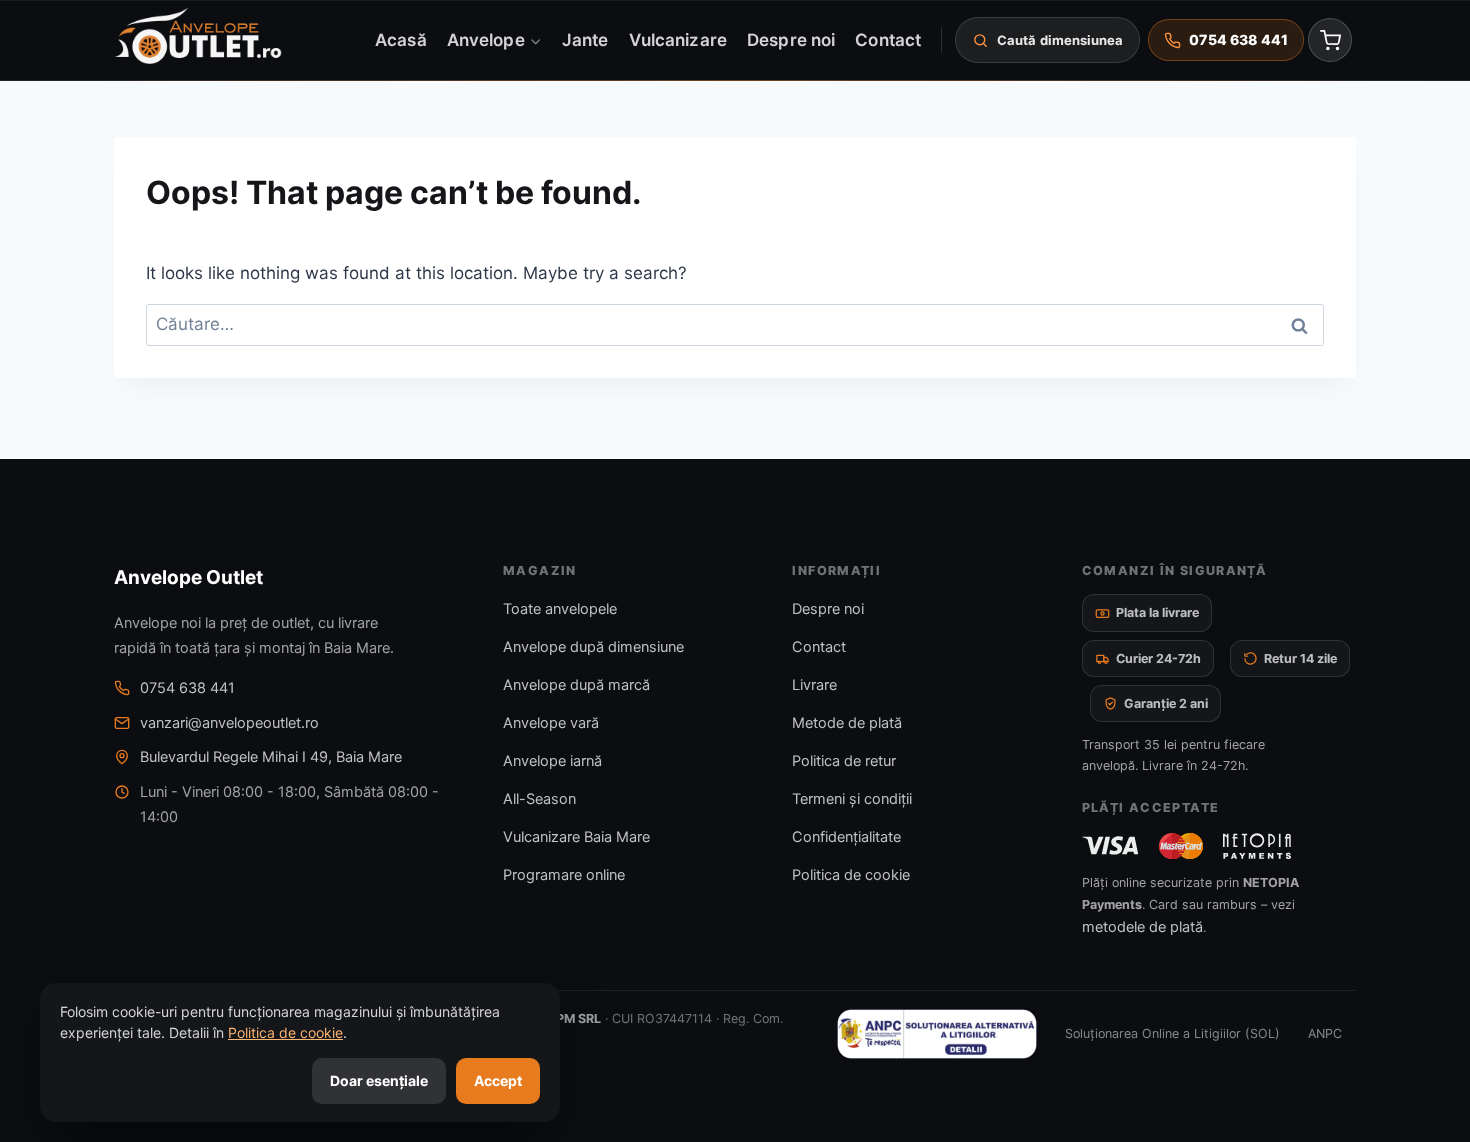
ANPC (1325, 1033)
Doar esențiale (379, 1080)
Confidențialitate (846, 837)
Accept (498, 1080)
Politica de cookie (851, 875)
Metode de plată (847, 723)
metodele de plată (1142, 927)
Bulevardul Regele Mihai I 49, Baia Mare (271, 757)
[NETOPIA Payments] (1257, 846)
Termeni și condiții (852, 799)
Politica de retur (844, 761)
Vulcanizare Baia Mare (576, 837)
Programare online (564, 875)
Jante (585, 39)
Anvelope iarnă (552, 761)
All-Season (539, 799)
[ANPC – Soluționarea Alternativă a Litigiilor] (937, 1034)
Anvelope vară (551, 723)
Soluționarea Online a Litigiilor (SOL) (1172, 1033)
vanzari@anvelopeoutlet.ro (229, 723)
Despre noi (791, 39)
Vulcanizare (678, 39)
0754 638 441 (187, 688)
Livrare (814, 685)
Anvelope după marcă (576, 685)
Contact (888, 39)
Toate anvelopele (560, 609)
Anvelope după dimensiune (593, 647)
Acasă (400, 39)
